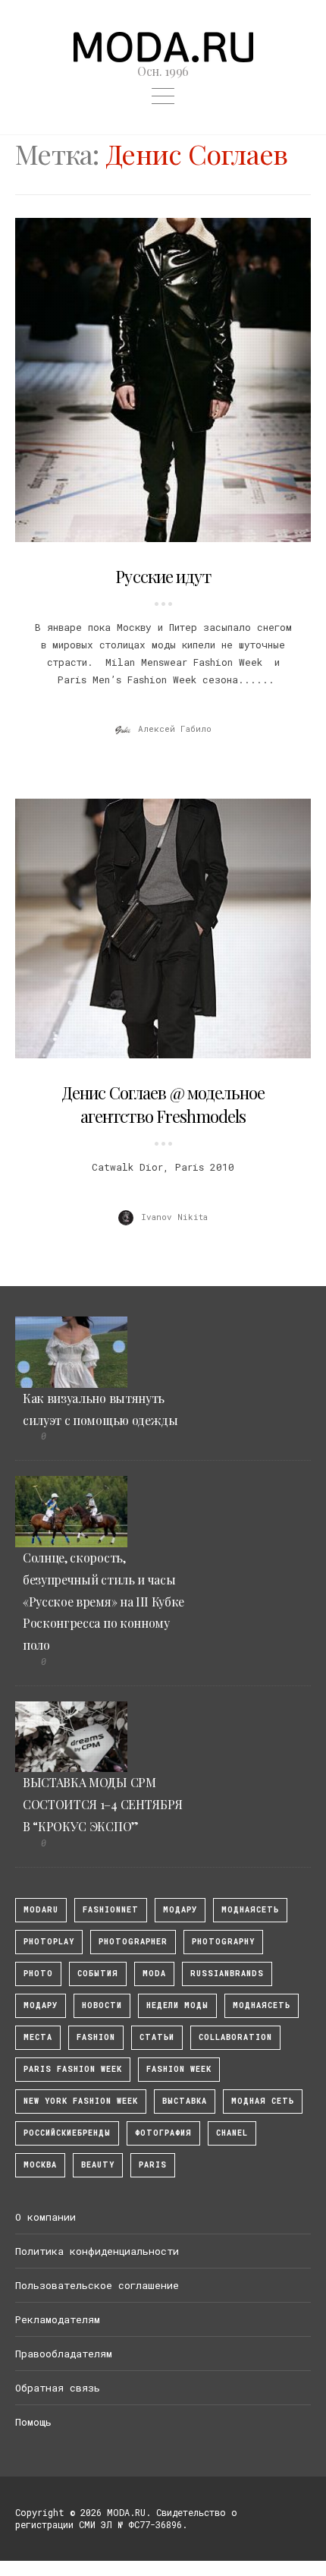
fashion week (179, 2069)
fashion (96, 2037)
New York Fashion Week (81, 2101)
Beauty (98, 2165)
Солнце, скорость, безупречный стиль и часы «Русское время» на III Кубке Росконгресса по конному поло (103, 1601)
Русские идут (163, 576)
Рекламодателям (58, 2319)
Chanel (232, 2133)
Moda (154, 1974)
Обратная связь (58, 2388)
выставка (185, 2101)
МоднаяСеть (250, 1910)
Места (38, 2037)
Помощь (33, 2422)
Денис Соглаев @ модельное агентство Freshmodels (163, 1104)
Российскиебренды (67, 2133)
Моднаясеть (262, 2005)
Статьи (157, 2037)
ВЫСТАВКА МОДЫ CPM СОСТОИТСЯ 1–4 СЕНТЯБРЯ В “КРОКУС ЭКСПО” (103, 1804)
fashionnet (111, 1910)
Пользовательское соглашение (97, 2285)
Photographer (133, 1942)
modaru (41, 1910)
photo (38, 1974)
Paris (153, 2165)
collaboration (235, 2037)
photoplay (49, 1942)
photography (223, 1942)
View (155, 380)
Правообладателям (64, 2354)
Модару (41, 2005)
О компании (45, 2217)
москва (40, 2165)
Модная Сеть (263, 2101)
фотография (163, 2133)
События (98, 1974)
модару (180, 1910)
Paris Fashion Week (73, 2069)
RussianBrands (227, 1974)
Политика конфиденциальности (97, 2251)
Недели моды (177, 2005)
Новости (102, 2005)
